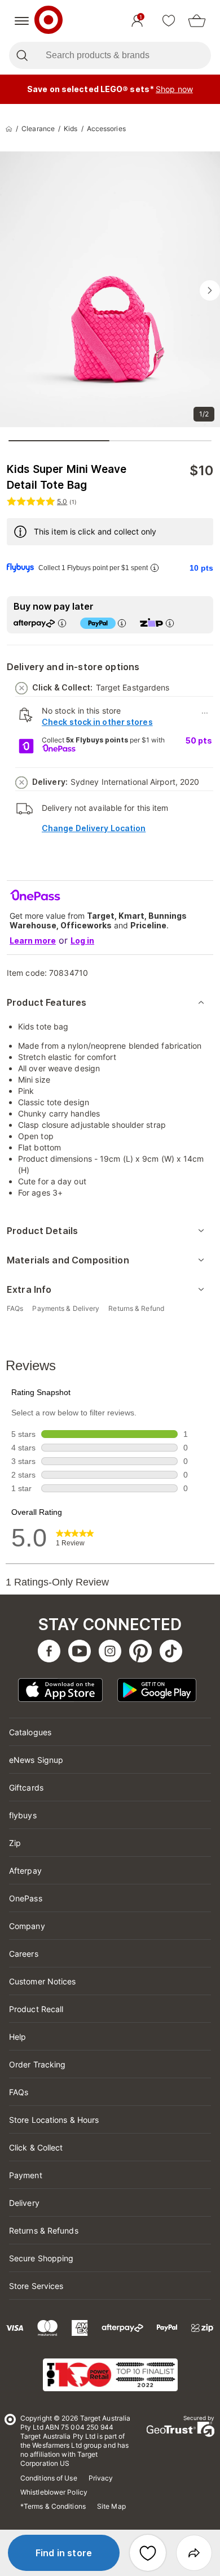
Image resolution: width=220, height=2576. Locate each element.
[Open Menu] (22, 21)
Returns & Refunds (44, 2230)
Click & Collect (36, 2147)
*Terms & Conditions (53, 2506)
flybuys (23, 1815)
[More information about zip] (170, 623)
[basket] (197, 21)
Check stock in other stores (97, 722)
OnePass (26, 1898)
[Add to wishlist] (148, 2553)
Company (27, 1926)
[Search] (22, 55)
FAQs (19, 2092)
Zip (15, 1843)
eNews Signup (36, 1760)
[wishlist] (169, 21)
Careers (24, 1954)
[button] (64, 2553)
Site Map (111, 2506)
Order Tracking (37, 2064)
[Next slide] (210, 290)
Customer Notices (43, 1981)
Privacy (101, 2478)
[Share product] (194, 2553)
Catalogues (30, 1732)
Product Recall (36, 2009)
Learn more (33, 941)
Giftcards (26, 1787)
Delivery (24, 2203)
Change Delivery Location (94, 828)
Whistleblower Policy (54, 2492)
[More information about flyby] (155, 568)
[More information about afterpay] (62, 623)
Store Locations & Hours (54, 2120)
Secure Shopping (41, 2258)
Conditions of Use (49, 2478)
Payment (26, 2175)
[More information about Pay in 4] (122, 623)
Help (17, 2037)
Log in (82, 941)
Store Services (36, 2286)
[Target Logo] (49, 21)
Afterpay (25, 1871)
